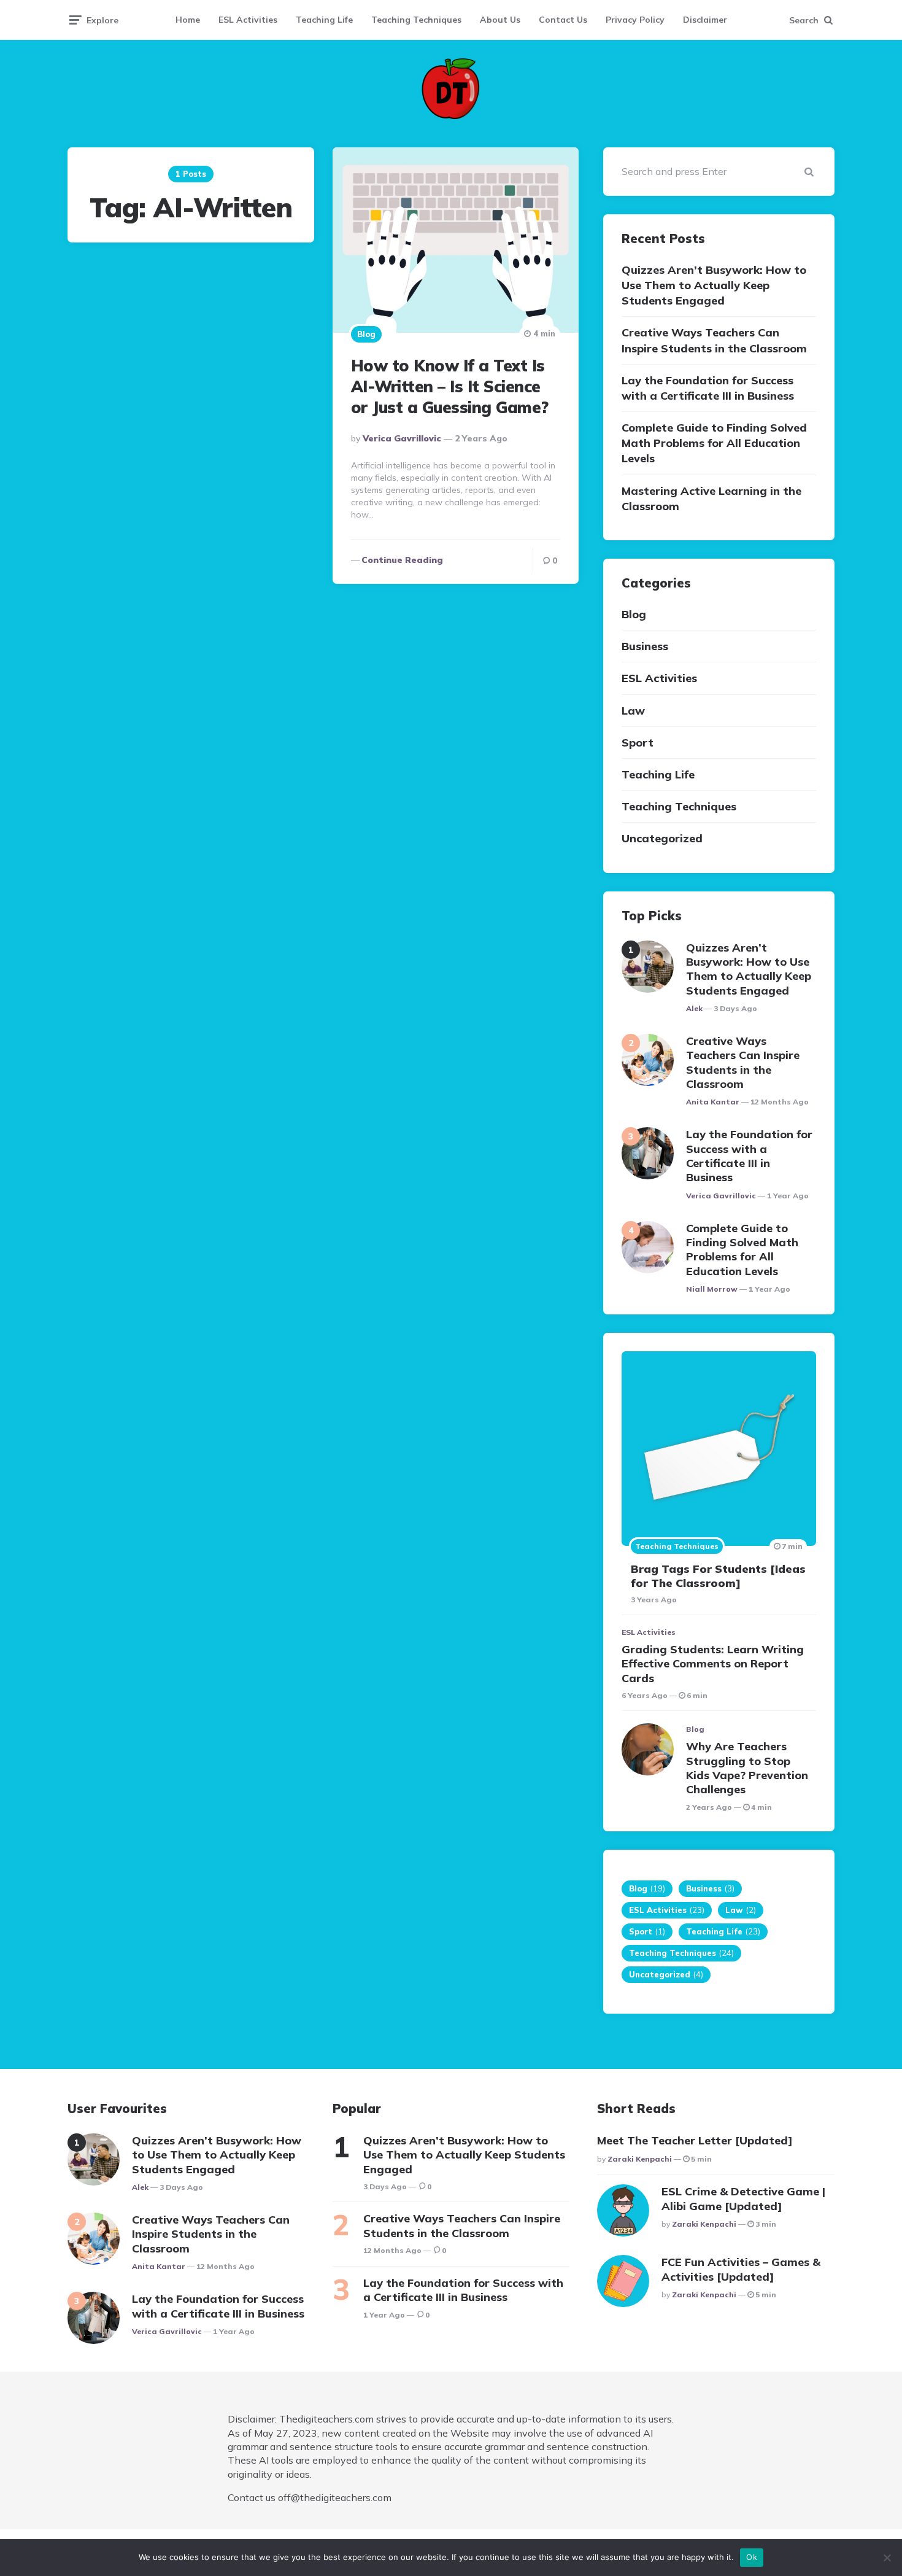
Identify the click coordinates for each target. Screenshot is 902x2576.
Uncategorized (662, 838)
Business (645, 646)
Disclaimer (705, 20)
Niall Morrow (712, 1289)
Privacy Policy (635, 20)
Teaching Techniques (416, 20)
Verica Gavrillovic (402, 438)
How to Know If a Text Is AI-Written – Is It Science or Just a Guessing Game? (450, 386)
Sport (638, 743)
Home (188, 20)
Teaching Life (324, 20)
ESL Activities (248, 20)
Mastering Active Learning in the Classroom (711, 499)
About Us (500, 20)
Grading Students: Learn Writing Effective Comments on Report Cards (713, 1664)
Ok (752, 2557)
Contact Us (563, 20)
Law (633, 711)
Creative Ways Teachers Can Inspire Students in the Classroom (714, 340)
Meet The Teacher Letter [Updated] (695, 2140)
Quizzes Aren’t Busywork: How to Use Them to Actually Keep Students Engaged (714, 285)
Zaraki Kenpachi (640, 2159)
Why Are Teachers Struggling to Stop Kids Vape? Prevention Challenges (747, 1768)
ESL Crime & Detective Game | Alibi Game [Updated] (743, 2198)
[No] (887, 2558)
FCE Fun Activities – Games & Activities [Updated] (741, 2269)
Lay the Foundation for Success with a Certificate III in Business (708, 388)
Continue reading (402, 560)
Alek (694, 1008)
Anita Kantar (713, 1102)
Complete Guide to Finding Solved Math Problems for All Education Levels (714, 443)
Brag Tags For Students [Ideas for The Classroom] (718, 1576)
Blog (366, 334)
